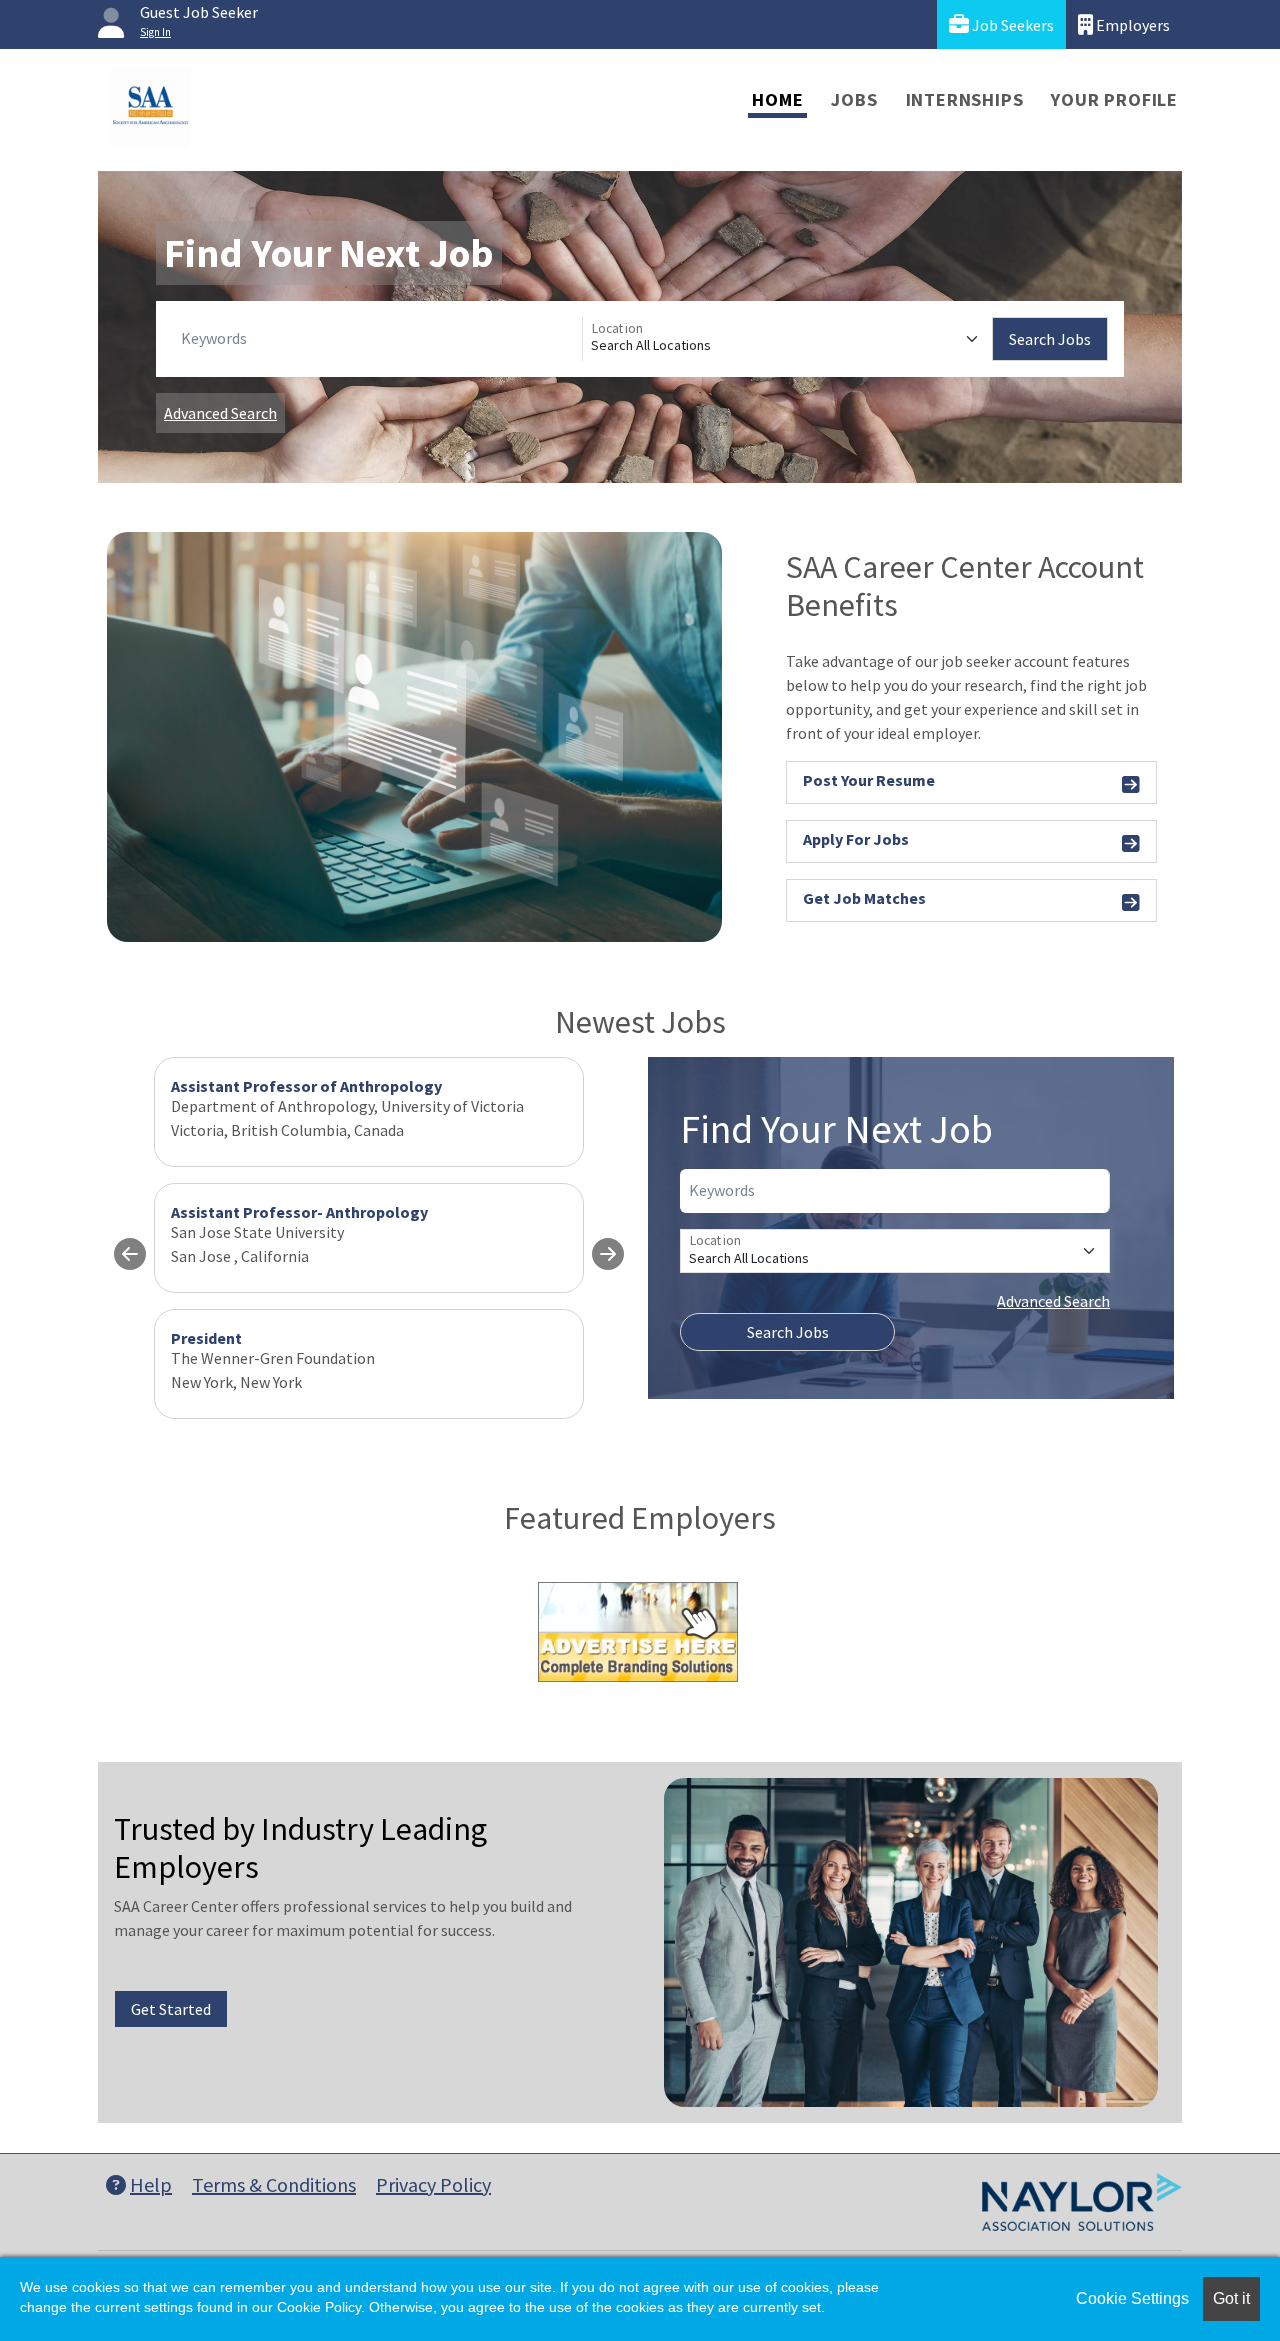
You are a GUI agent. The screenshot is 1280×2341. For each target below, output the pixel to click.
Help (151, 2184)
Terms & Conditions (274, 2184)
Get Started (171, 2009)
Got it (1231, 2298)
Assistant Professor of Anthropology (306, 1086)
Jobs (854, 99)
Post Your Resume (869, 780)
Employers (1131, 25)
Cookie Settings (1132, 2298)
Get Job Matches (864, 898)
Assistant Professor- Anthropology (299, 1212)
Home (777, 99)
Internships (965, 99)
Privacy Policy (433, 2184)
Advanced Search (220, 413)
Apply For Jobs (856, 839)
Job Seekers (1011, 25)
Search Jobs (1050, 339)
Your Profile (1114, 99)
